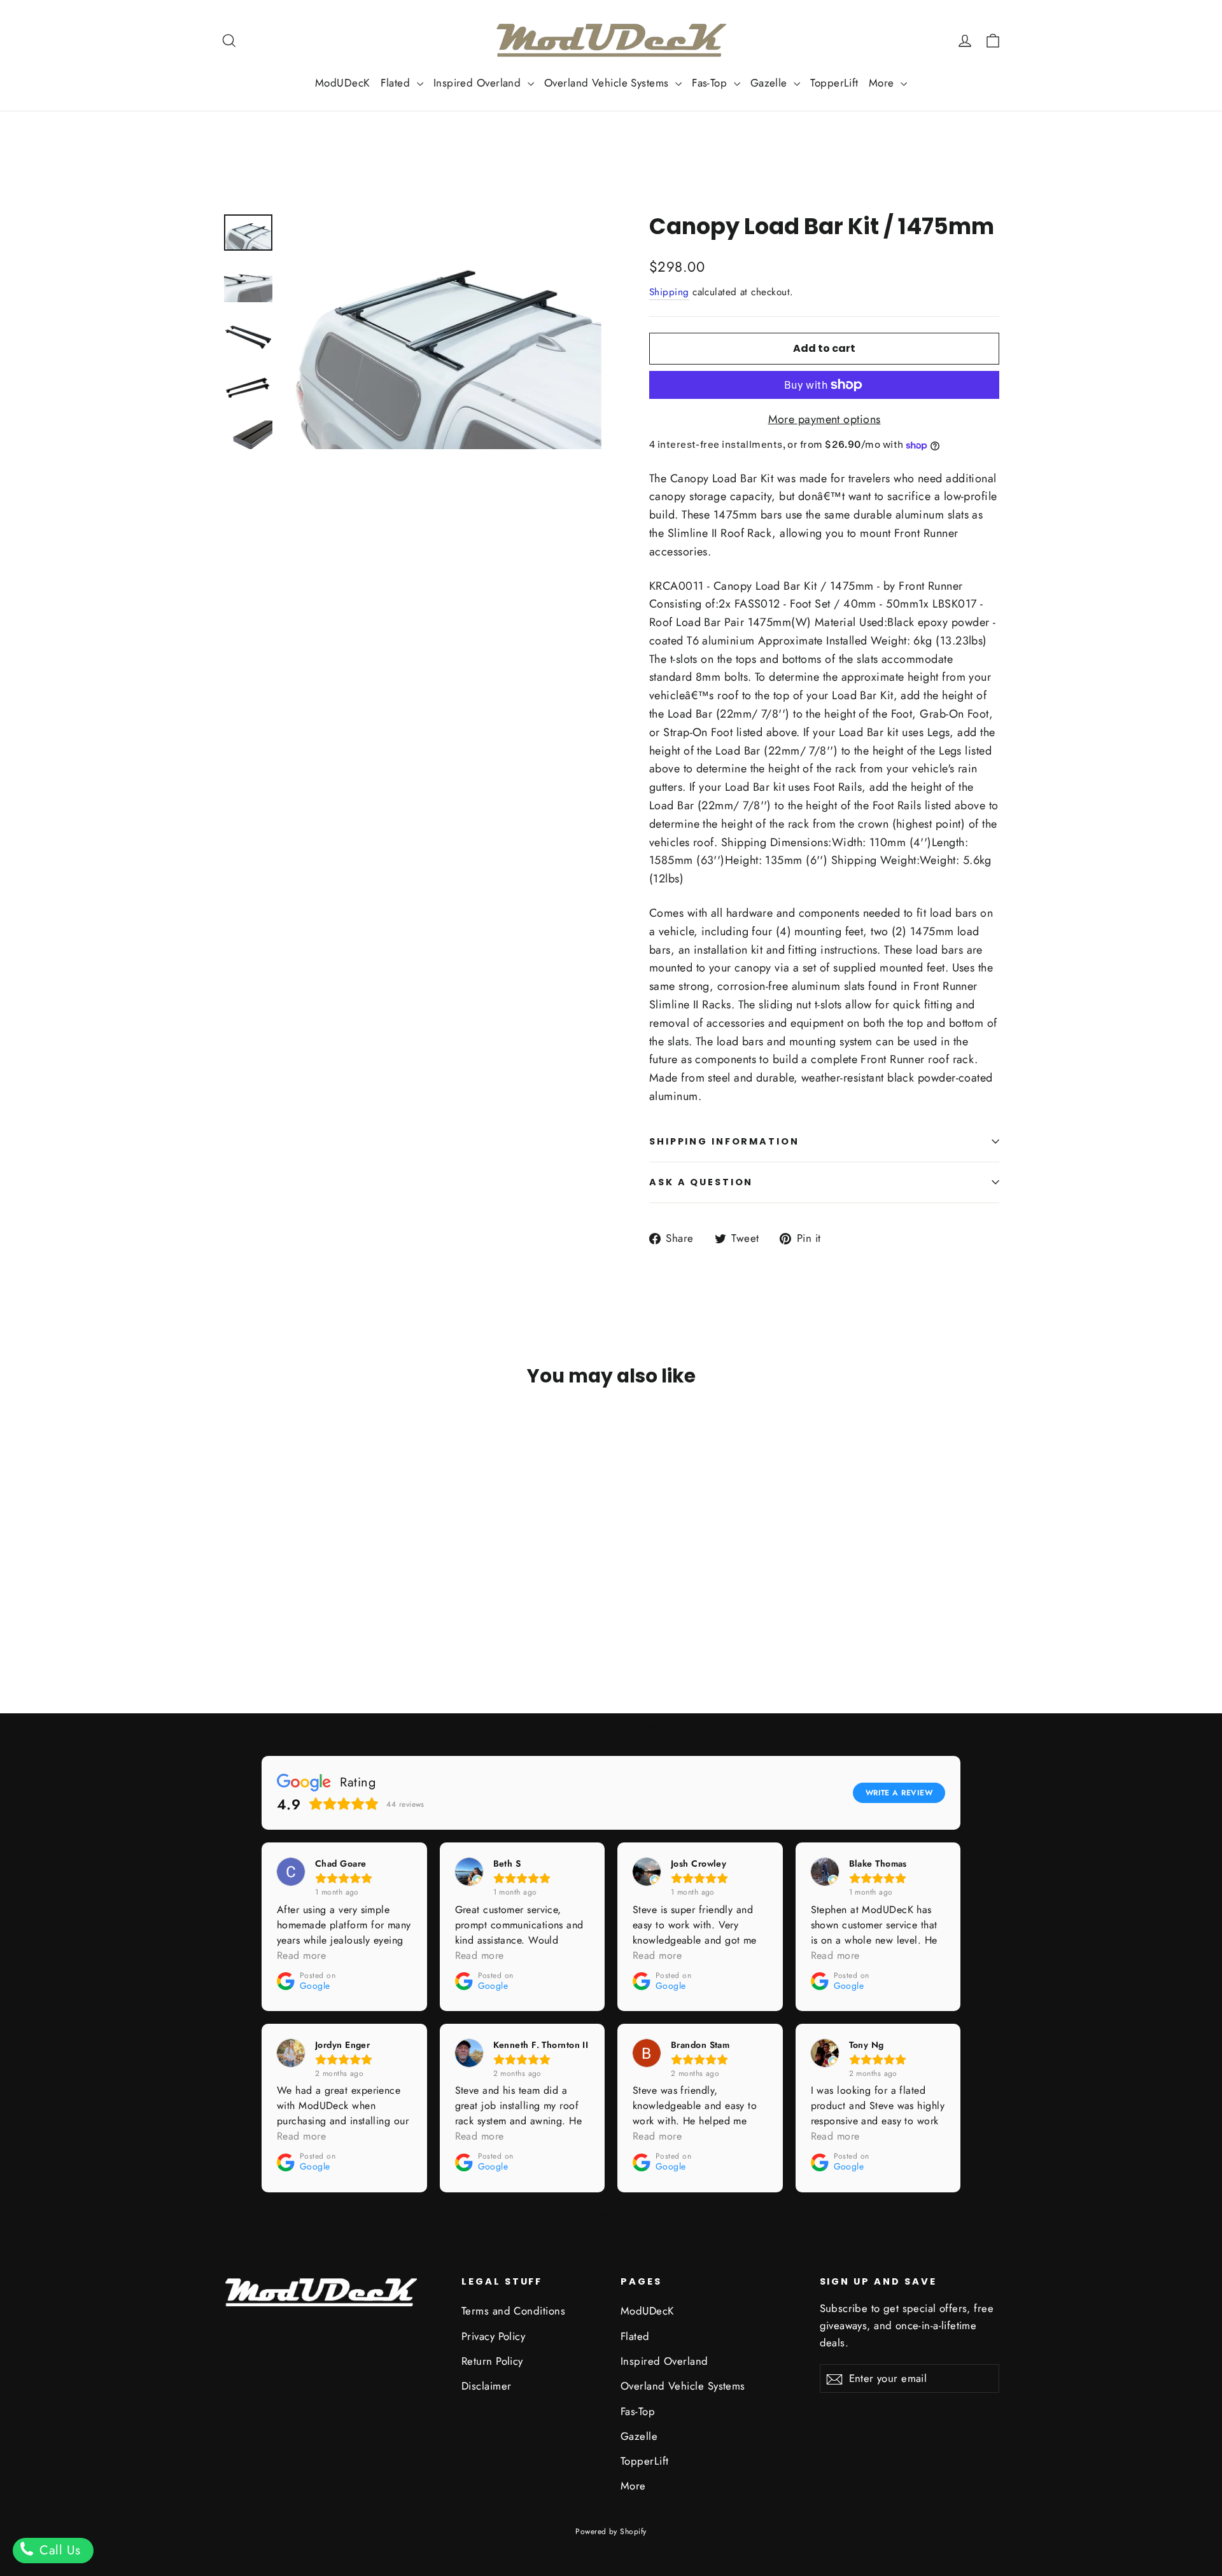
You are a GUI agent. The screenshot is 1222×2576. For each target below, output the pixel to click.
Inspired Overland (479, 83)
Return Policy (492, 2361)
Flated (397, 83)
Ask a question (701, 1182)
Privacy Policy (493, 2336)
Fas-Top (711, 83)
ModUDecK (343, 83)
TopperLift (834, 83)
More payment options (825, 419)
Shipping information (724, 1141)
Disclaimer (487, 2386)
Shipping (669, 292)
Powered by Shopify (611, 2531)
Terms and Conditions (513, 2311)
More (883, 83)
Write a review (899, 1793)
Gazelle (771, 83)
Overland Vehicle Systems (608, 83)
